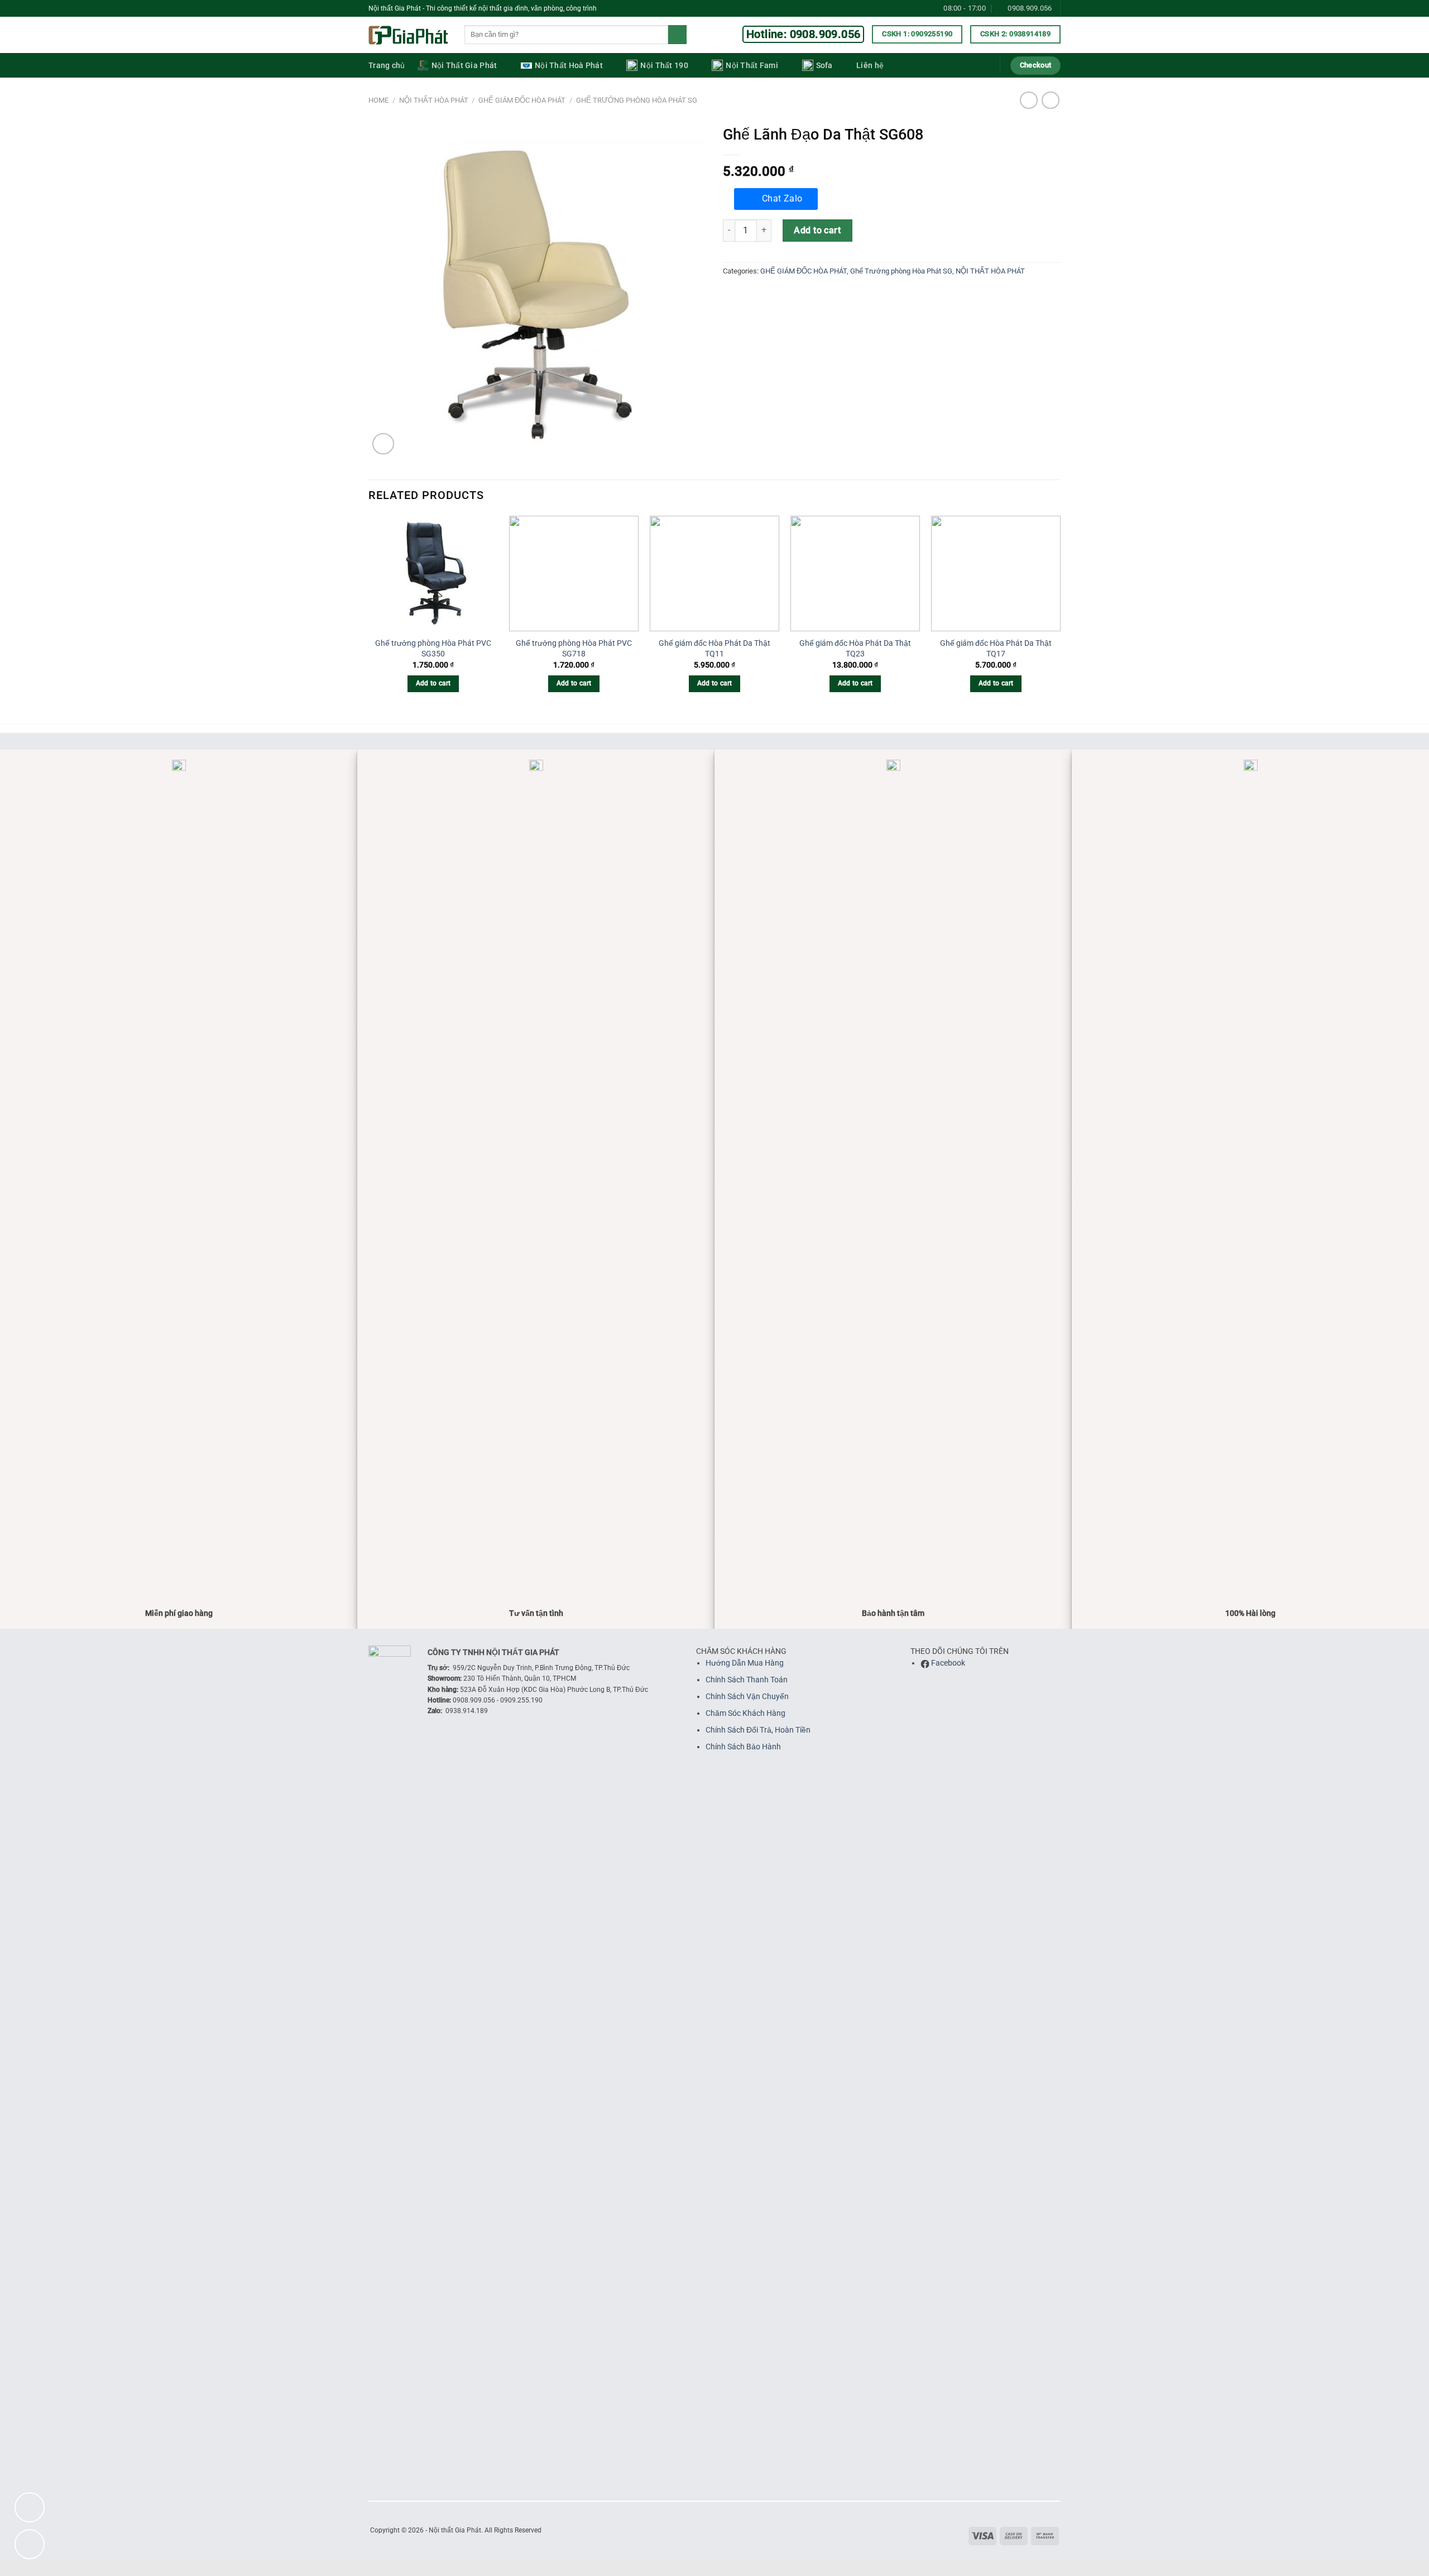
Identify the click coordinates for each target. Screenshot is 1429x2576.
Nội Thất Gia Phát (464, 66)
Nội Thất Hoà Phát (569, 66)
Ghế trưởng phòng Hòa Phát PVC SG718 (574, 649)
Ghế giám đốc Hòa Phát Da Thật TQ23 (855, 649)
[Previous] (369, 614)
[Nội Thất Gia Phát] (408, 35)
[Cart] (984, 65)
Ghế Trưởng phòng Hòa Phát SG (637, 100)
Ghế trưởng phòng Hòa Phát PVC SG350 (433, 649)
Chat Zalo (782, 199)
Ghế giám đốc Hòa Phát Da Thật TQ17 (996, 649)
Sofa (824, 66)
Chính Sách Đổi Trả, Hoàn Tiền (758, 1730)
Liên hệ (870, 66)
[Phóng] (383, 444)
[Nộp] (677, 35)
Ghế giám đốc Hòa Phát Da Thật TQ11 (714, 649)
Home (378, 100)
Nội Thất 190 (664, 66)
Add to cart (817, 230)
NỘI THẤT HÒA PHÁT (434, 100)
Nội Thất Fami (752, 66)
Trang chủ (387, 66)
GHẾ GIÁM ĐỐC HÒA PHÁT (522, 100)
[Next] (1060, 614)
